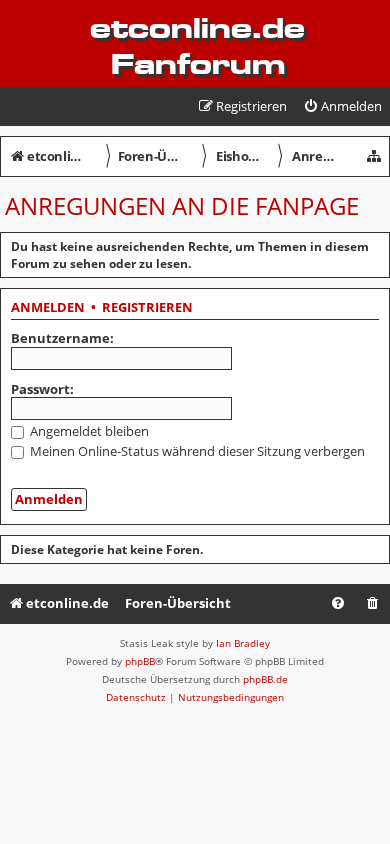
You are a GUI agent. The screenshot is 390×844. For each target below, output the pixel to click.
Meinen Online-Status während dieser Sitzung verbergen (196, 451)
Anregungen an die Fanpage (182, 205)
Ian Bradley (243, 643)
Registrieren (147, 308)
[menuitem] (342, 106)
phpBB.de (265, 679)
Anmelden (48, 308)
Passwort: (42, 389)
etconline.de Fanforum (197, 46)
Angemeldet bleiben (88, 431)
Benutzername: (62, 338)
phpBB (140, 661)
